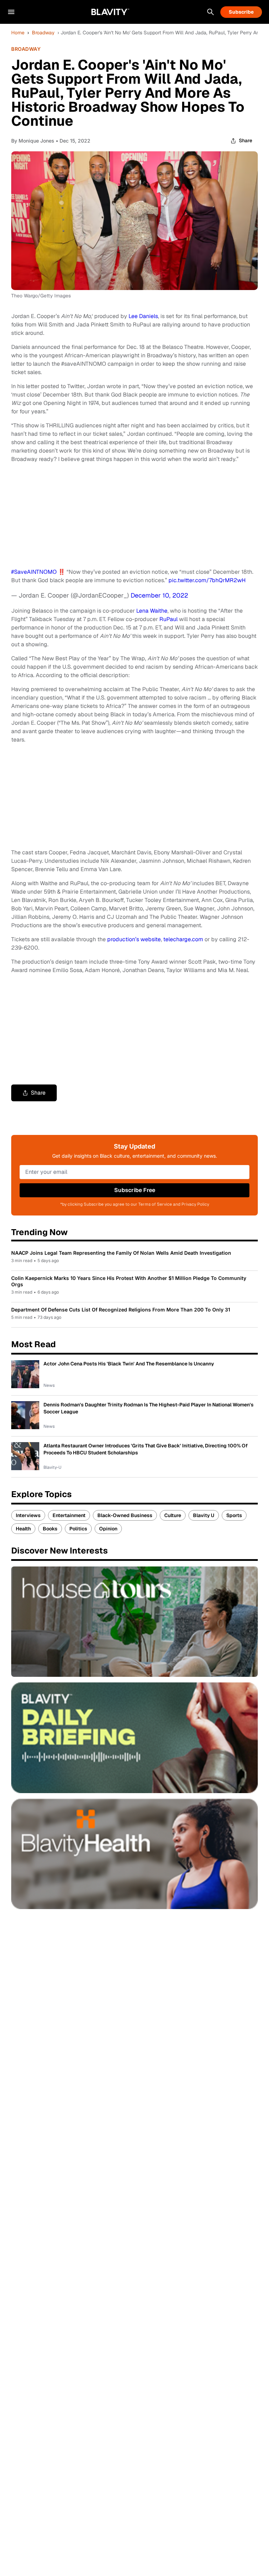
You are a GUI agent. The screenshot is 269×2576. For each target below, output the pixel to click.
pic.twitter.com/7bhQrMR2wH (207, 580)
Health (23, 1529)
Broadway (43, 33)
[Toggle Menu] (11, 12)
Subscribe (241, 12)
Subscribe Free (135, 1190)
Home (18, 33)
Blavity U (204, 1515)
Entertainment (69, 1515)
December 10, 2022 (159, 595)
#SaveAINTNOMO (34, 572)
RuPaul (168, 619)
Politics (78, 1529)
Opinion (108, 1529)
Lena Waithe (152, 611)
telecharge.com (183, 939)
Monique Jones (36, 141)
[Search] (211, 12)
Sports (234, 1515)
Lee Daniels (143, 316)
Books (50, 1529)
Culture (173, 1515)
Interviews (28, 1515)
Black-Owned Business (125, 1515)
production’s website (134, 939)
